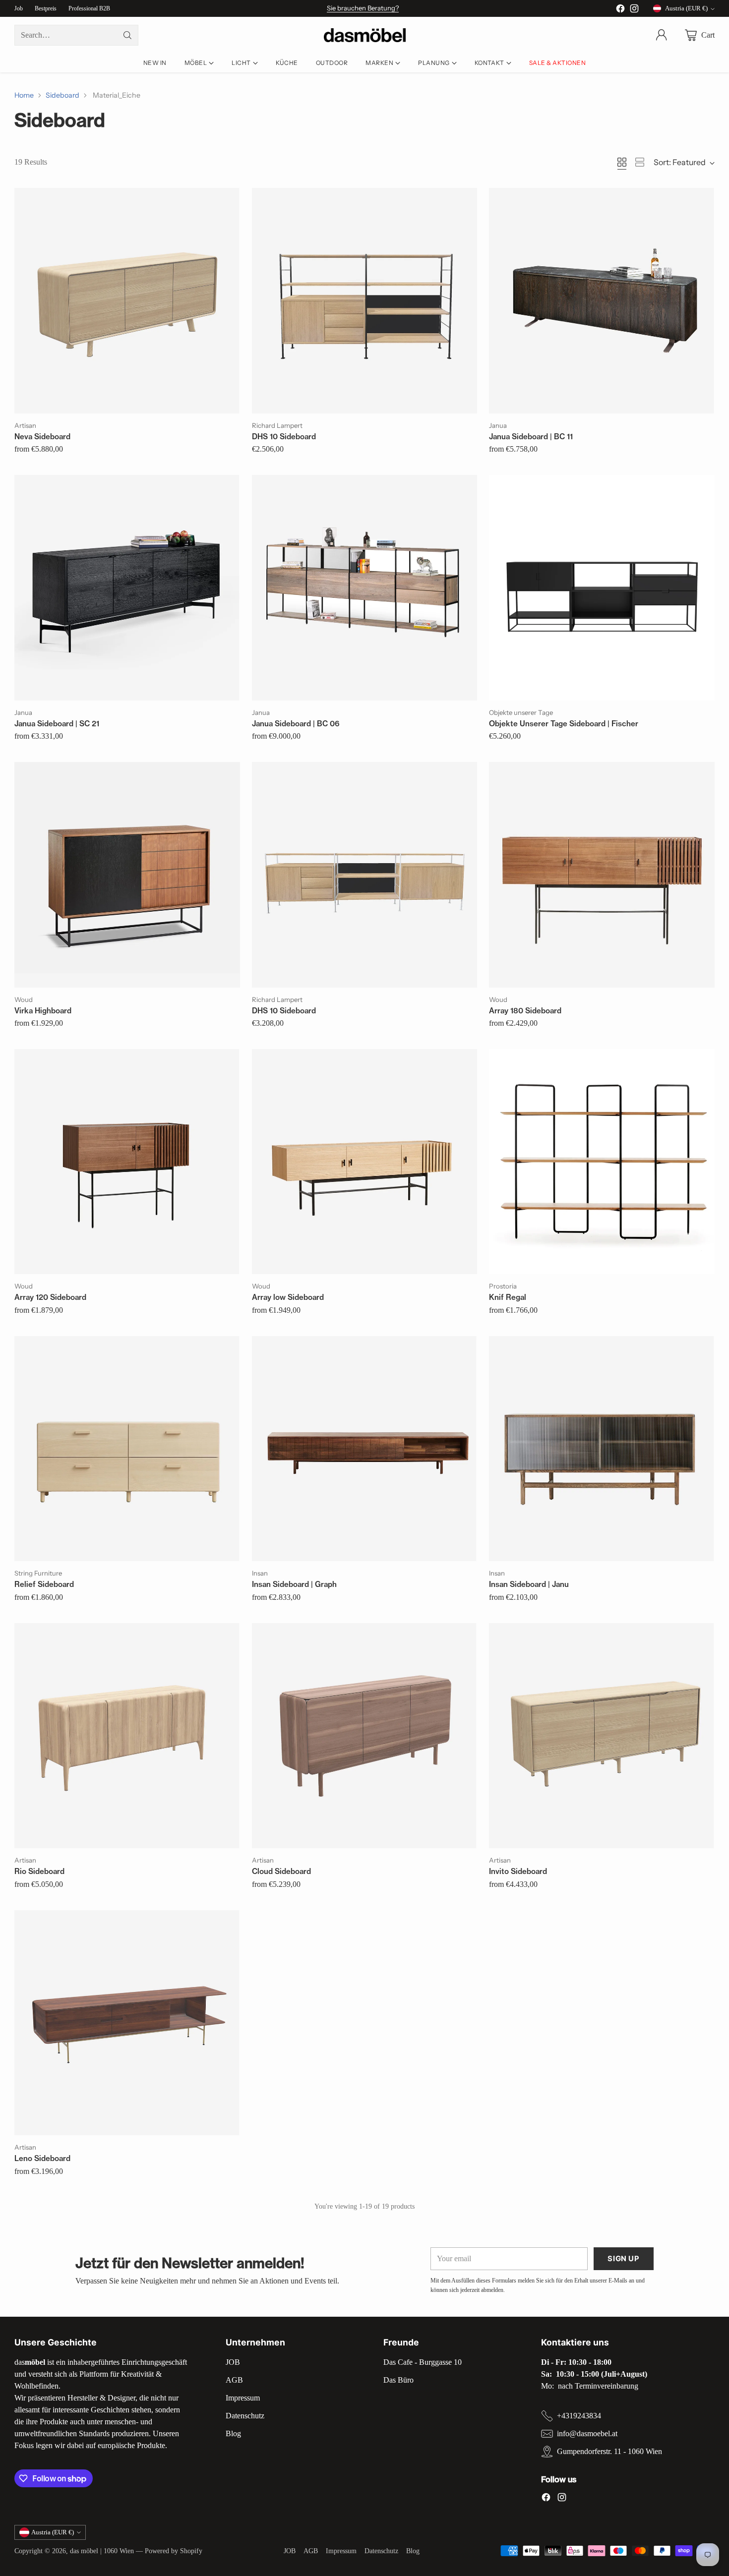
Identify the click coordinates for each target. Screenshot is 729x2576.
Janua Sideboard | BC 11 (531, 437)
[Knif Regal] (602, 1162)
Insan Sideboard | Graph (294, 1584)
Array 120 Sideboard (50, 1297)
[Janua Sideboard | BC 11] (602, 300)
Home (24, 95)
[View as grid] (622, 162)
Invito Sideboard (518, 1871)
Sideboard (62, 95)
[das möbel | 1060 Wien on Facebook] (620, 10)
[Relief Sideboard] (127, 1449)
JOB (233, 2362)
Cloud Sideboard (281, 1871)
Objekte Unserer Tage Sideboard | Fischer (564, 724)
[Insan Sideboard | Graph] (364, 1449)
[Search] (127, 35)
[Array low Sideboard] (364, 1162)
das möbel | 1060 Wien (102, 2551)
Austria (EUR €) (686, 8)
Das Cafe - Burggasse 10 (423, 2362)
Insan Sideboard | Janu (529, 1584)
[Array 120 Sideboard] (127, 1162)
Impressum (243, 2398)
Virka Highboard (43, 1011)
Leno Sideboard (42, 2158)
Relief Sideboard (44, 1584)
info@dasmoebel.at (587, 2433)
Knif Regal (508, 1297)
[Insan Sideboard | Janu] (602, 1449)
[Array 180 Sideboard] (602, 875)
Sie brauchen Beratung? (363, 8)
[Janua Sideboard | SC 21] (127, 587)
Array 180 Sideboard (525, 1011)
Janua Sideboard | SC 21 (57, 724)
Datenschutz (245, 2416)
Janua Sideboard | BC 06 (296, 724)
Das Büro (398, 2380)
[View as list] (640, 162)
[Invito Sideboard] (602, 1736)
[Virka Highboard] (127, 875)
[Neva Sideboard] (127, 300)
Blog (233, 2433)
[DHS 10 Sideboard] (364, 300)
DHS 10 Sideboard (284, 437)
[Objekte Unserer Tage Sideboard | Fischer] (602, 587)
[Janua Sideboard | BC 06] (364, 587)
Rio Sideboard (39, 1871)
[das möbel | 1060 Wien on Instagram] (634, 10)
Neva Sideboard (42, 437)
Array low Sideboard (288, 1297)
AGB (234, 2380)
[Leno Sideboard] (127, 2023)
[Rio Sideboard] (127, 1736)
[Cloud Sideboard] (364, 1736)
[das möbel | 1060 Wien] (365, 35)
